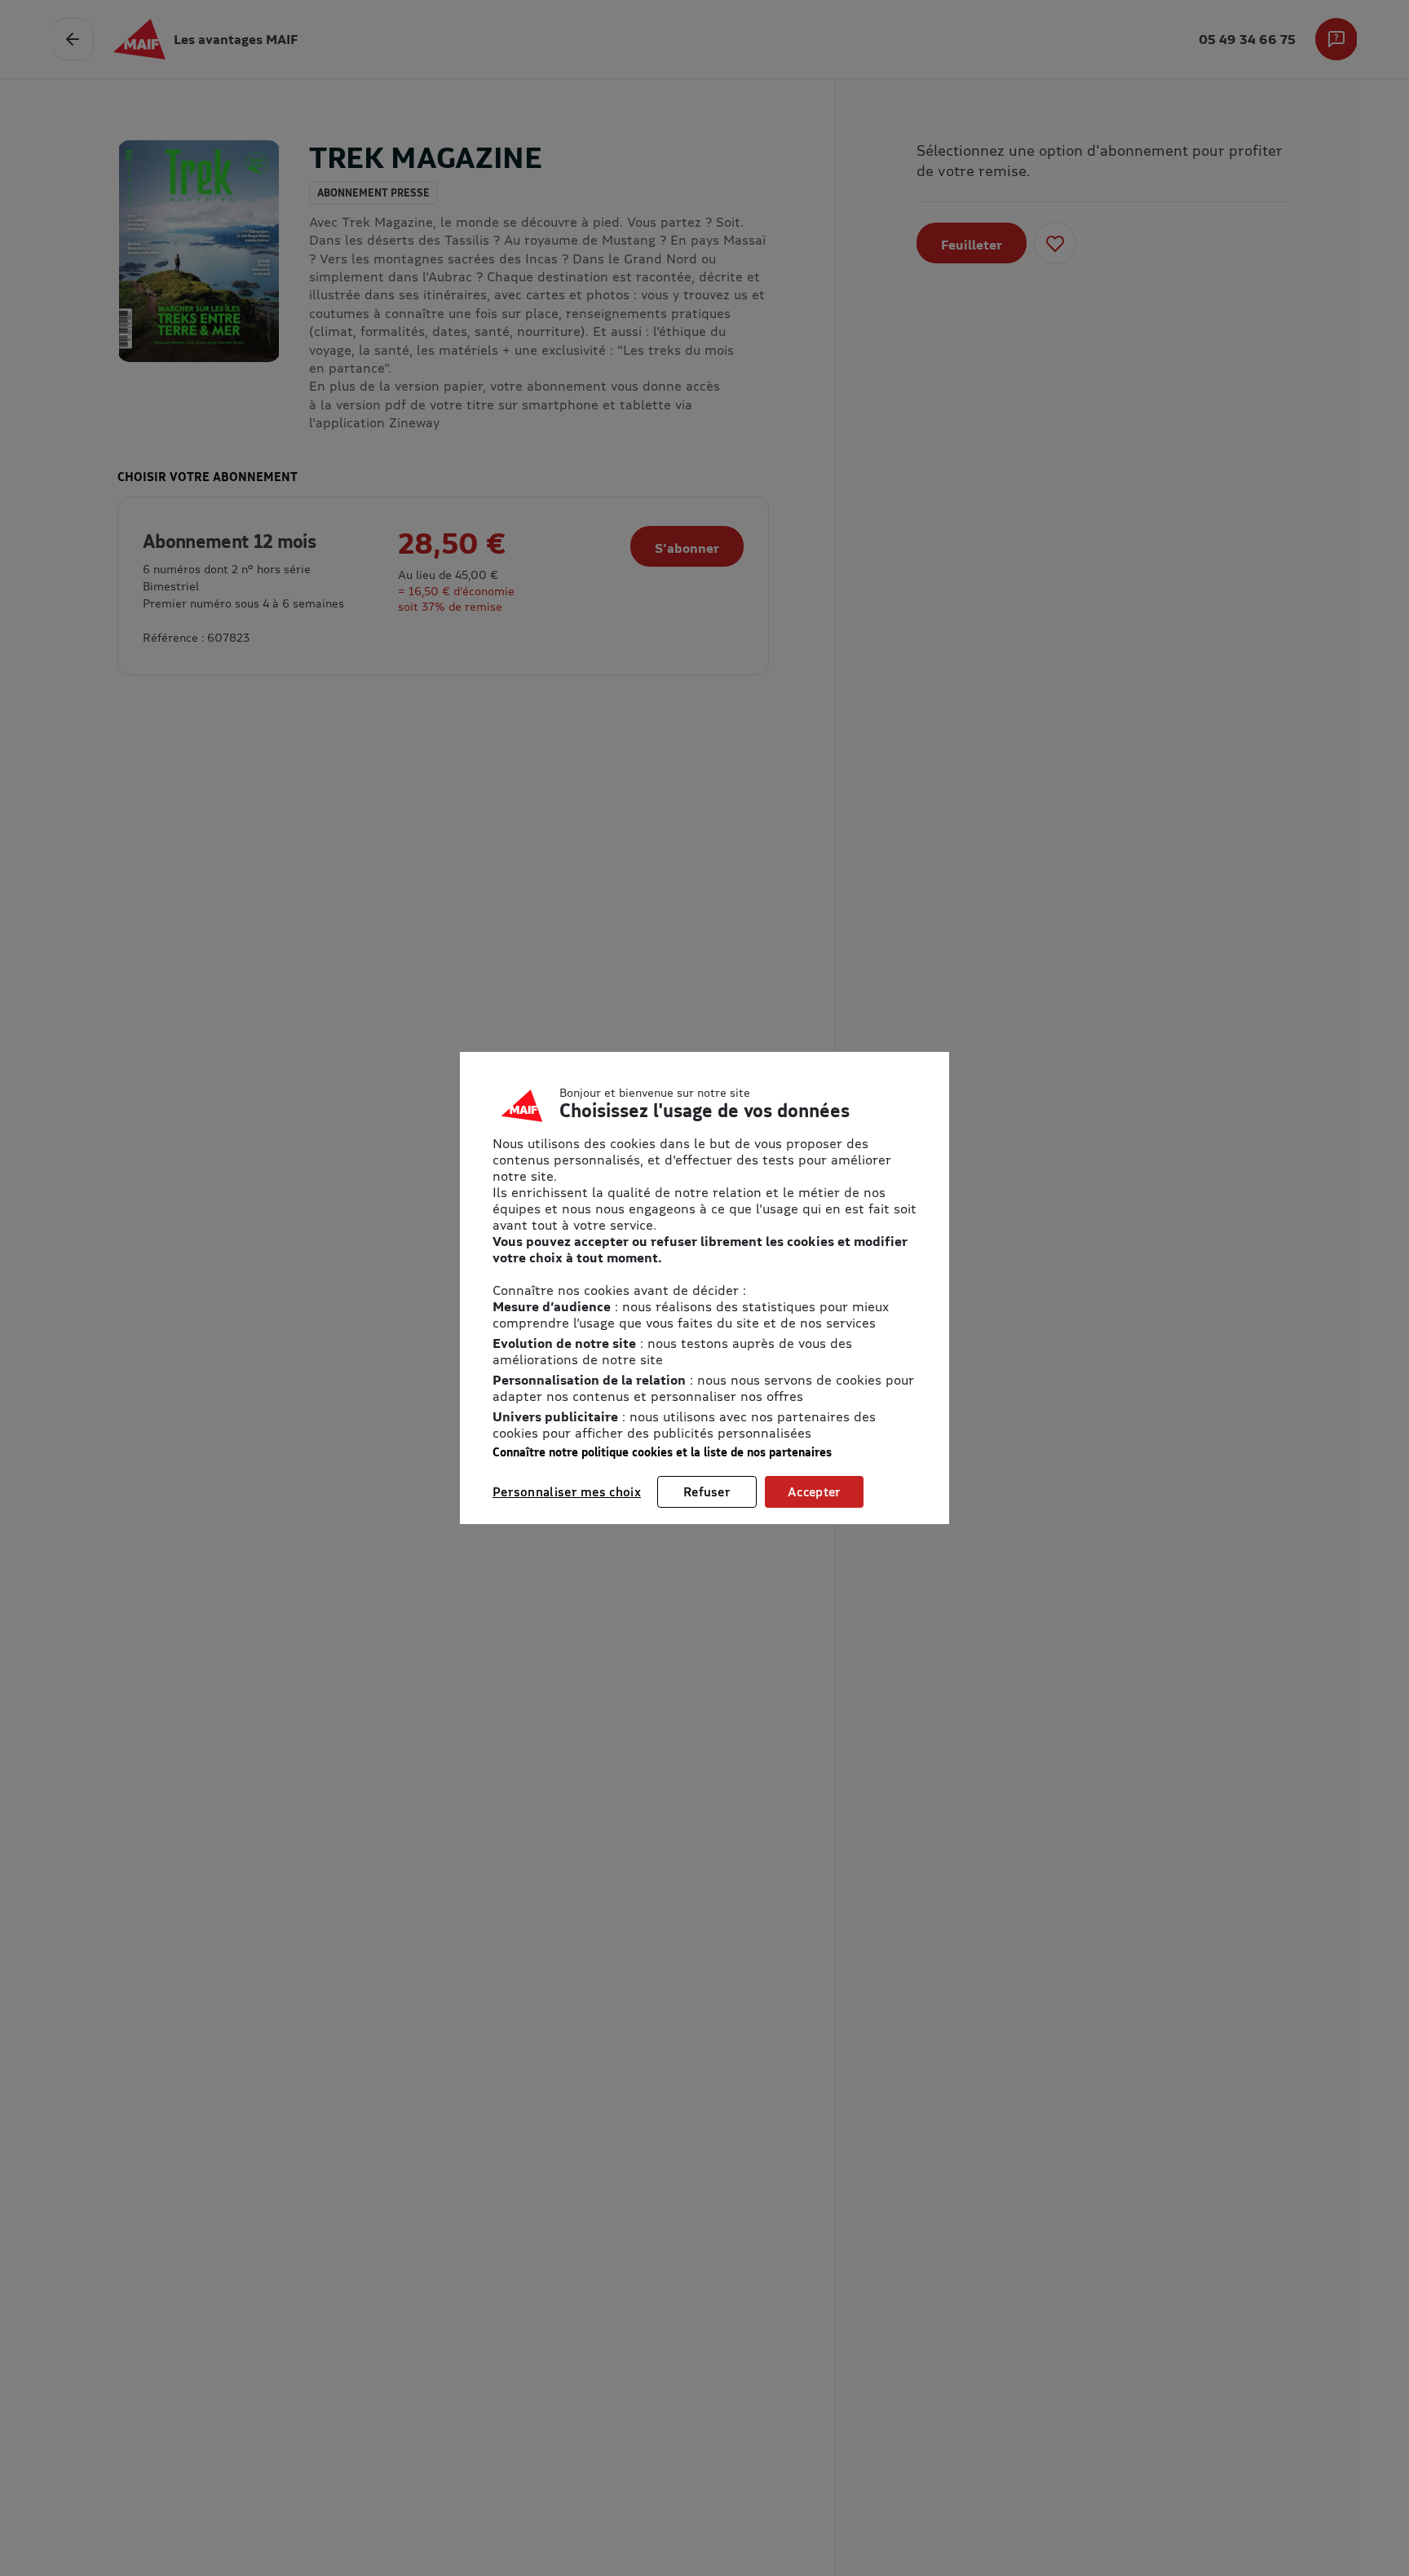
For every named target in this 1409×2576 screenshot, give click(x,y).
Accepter (814, 1491)
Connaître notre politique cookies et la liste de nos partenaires (662, 1452)
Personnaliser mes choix (567, 1491)
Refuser (707, 1491)
